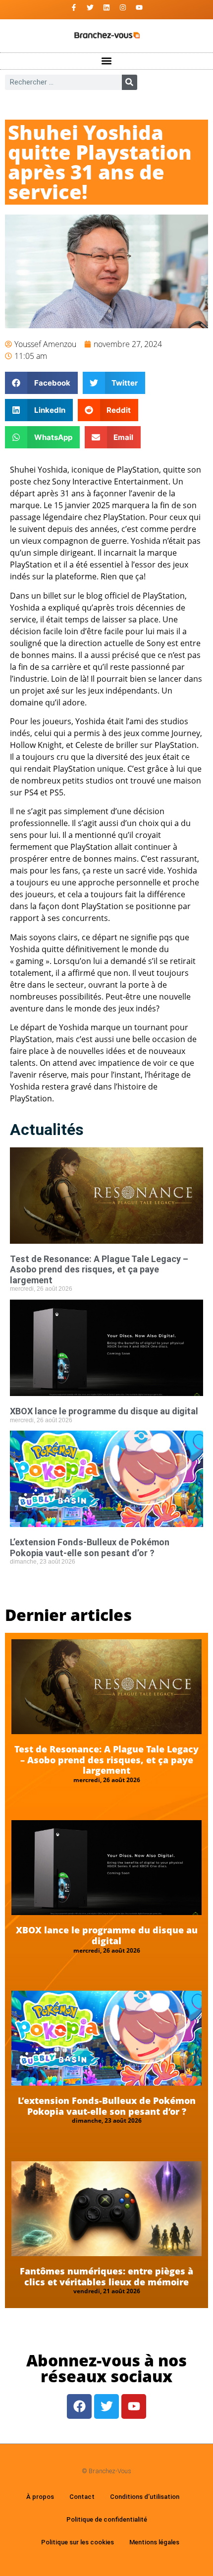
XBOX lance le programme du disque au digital (104, 1411)
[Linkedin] (106, 7)
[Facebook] (79, 2406)
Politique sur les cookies (78, 2542)
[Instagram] (123, 7)
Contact (82, 2497)
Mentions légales (154, 2542)
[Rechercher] (130, 82)
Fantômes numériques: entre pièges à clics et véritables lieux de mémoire (106, 2276)
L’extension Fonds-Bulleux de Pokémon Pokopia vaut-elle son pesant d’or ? (90, 1548)
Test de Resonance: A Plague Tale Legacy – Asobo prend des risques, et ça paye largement (99, 1269)
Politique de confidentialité (107, 2519)
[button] (107, 61)
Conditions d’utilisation (145, 2497)
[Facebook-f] (74, 7)
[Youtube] (139, 7)
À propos (40, 2497)
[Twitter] (90, 7)
